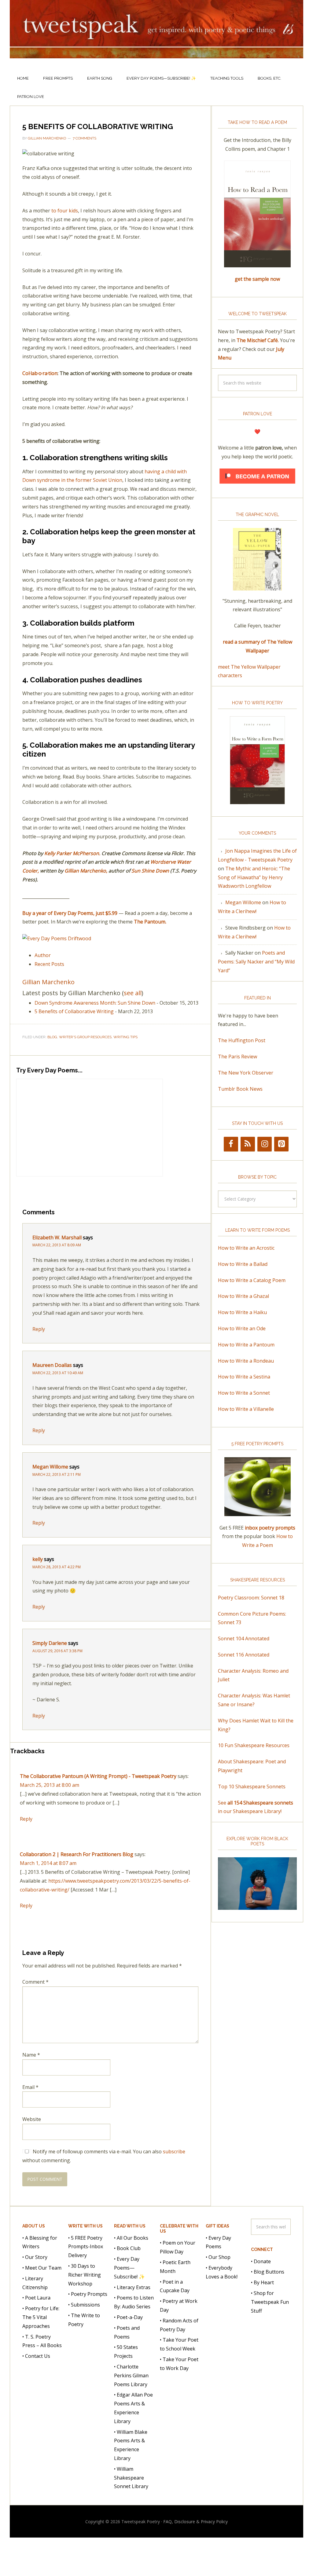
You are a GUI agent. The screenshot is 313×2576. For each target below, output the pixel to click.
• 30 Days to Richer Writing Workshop (85, 2275)
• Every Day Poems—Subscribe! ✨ (129, 2268)
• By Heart (262, 2282)
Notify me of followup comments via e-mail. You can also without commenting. (104, 2156)
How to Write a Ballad (243, 1264)
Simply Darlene (50, 1643)
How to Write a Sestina (244, 1377)
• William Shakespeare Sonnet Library (131, 2478)
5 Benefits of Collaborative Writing (74, 1011)
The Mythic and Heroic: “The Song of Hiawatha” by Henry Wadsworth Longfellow (254, 877)
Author (43, 955)
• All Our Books (131, 2238)
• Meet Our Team (42, 2268)
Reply (39, 1329)
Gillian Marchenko (48, 982)
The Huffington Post (242, 1040)
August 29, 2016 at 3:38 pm (57, 1651)
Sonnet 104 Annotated (244, 1638)
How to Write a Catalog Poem (252, 1280)
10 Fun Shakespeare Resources (254, 1745)
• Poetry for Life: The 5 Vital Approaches (41, 2317)
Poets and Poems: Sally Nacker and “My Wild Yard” (256, 962)
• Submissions (84, 2305)
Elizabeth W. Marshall (57, 1237)
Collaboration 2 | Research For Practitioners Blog (77, 1854)
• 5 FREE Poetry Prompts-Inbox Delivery (86, 2247)
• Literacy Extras (132, 2287)
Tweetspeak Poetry (156, 35)
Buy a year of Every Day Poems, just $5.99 (70, 913)
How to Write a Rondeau (246, 1361)
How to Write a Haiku (242, 1312)
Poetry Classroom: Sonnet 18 (251, 1598)
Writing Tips (125, 1037)
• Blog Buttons (268, 2272)
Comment (35, 1982)
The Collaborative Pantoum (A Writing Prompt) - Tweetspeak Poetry (98, 1776)
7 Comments (85, 138)
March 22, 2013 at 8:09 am (57, 1245)
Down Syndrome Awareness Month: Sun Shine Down (95, 1003)
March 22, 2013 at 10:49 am (58, 1373)
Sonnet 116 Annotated (244, 1655)
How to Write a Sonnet (244, 1393)
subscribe (174, 2151)
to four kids (65, 211)
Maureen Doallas (52, 1365)
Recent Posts (49, 964)
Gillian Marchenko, (87, 871)
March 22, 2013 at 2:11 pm (57, 1474)
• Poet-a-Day (128, 2317)
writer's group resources (85, 1037)
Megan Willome (50, 1467)
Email (30, 2087)
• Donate (261, 2261)
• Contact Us (36, 2356)
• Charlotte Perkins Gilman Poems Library (131, 2375)
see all (133, 993)
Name (31, 2055)
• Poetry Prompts (88, 2294)
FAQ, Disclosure (179, 2522)
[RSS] (248, 1144)
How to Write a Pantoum (246, 1345)
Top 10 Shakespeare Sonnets (252, 1787)
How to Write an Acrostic (246, 1248)
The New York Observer (246, 1073)
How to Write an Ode (242, 1328)
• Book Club (127, 2248)
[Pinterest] (281, 1144)
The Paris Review (238, 1057)
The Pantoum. (150, 922)
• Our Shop (218, 2257)
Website (32, 2119)
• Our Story (35, 2257)
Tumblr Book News (240, 1089)
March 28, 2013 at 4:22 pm (57, 1567)
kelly (38, 1559)
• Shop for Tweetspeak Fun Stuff (270, 2302)
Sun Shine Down (150, 871)
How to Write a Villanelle (246, 1409)
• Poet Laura (36, 2298)
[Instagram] (265, 1144)
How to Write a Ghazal (243, 1296)
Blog (52, 1037)
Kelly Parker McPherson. (72, 853)
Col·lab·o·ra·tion (40, 373)
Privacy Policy (214, 2522)
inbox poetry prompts (270, 1528)
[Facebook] (231, 1144)
